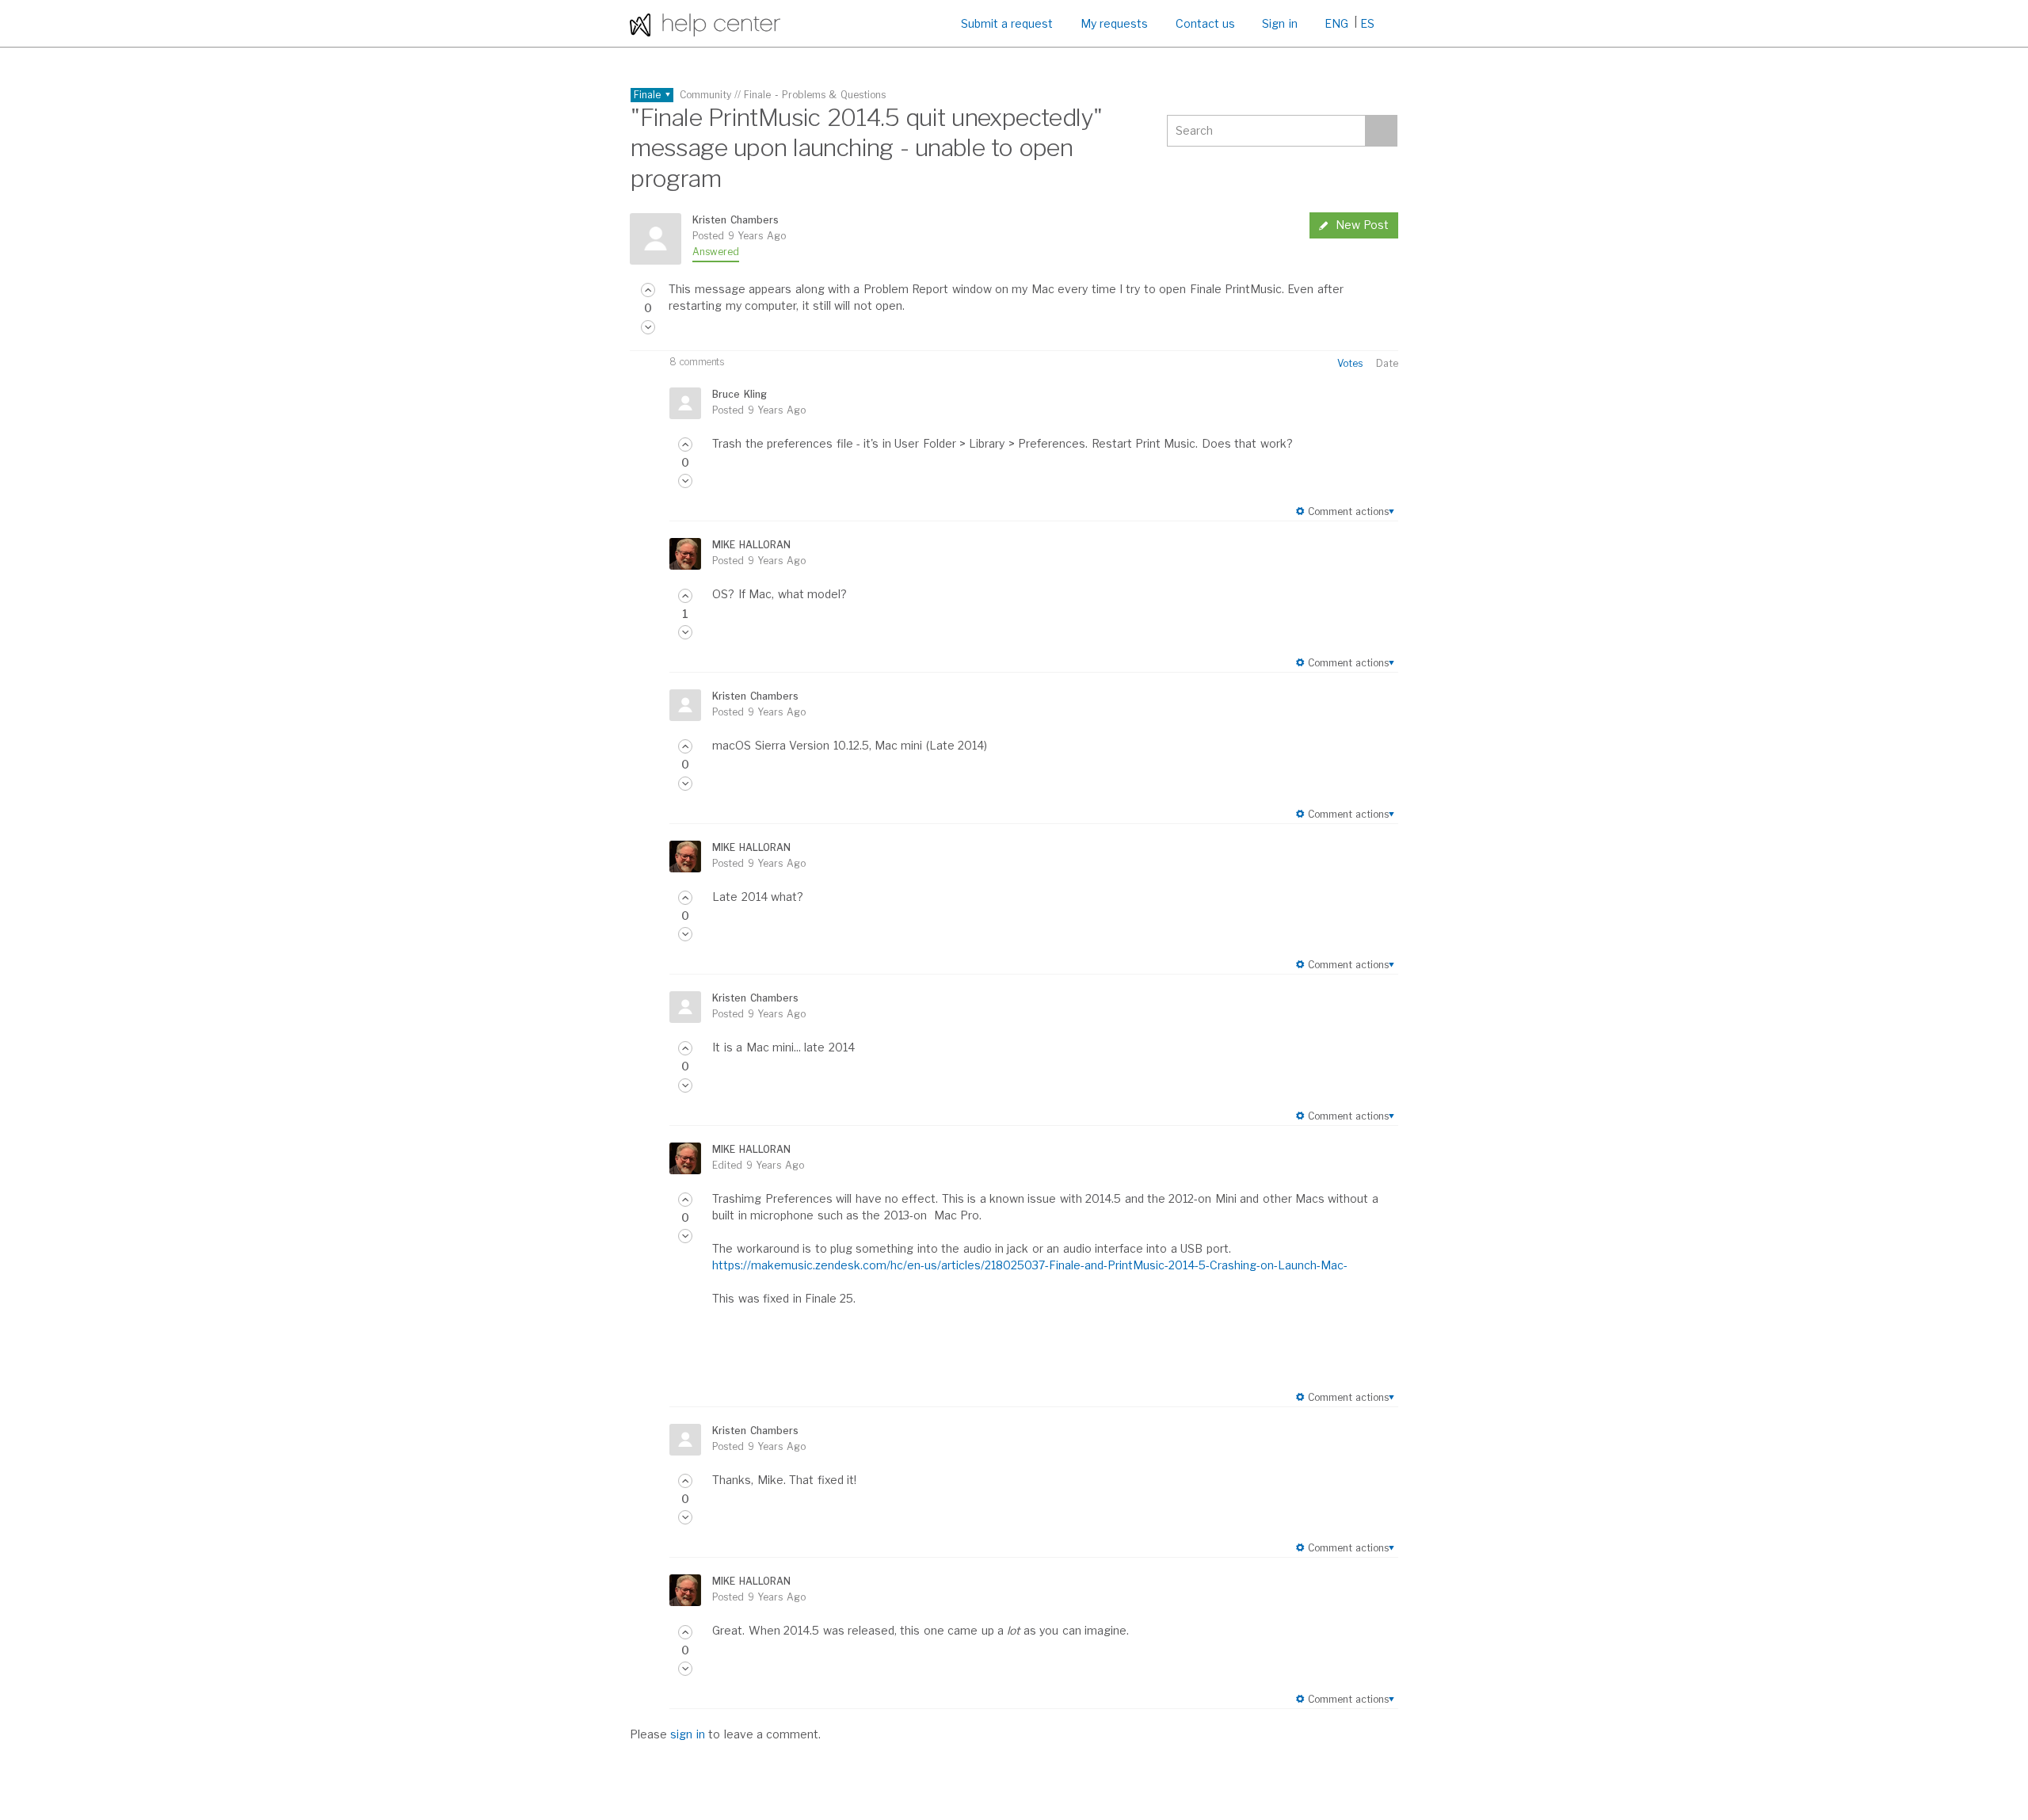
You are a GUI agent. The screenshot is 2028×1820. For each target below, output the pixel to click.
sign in (687, 1734)
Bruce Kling (739, 394)
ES (1367, 23)
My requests (1114, 23)
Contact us (1205, 23)
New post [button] (1362, 225)
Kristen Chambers (735, 220)
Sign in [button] (1279, 23)
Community (705, 95)
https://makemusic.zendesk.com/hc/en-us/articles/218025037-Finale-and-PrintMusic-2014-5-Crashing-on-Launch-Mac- (1030, 1265)
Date (1387, 363)
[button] (648, 290)
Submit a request (1007, 23)
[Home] (705, 23)
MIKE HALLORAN (751, 545)
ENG (1336, 23)
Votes (1350, 363)
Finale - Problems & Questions (815, 95)
